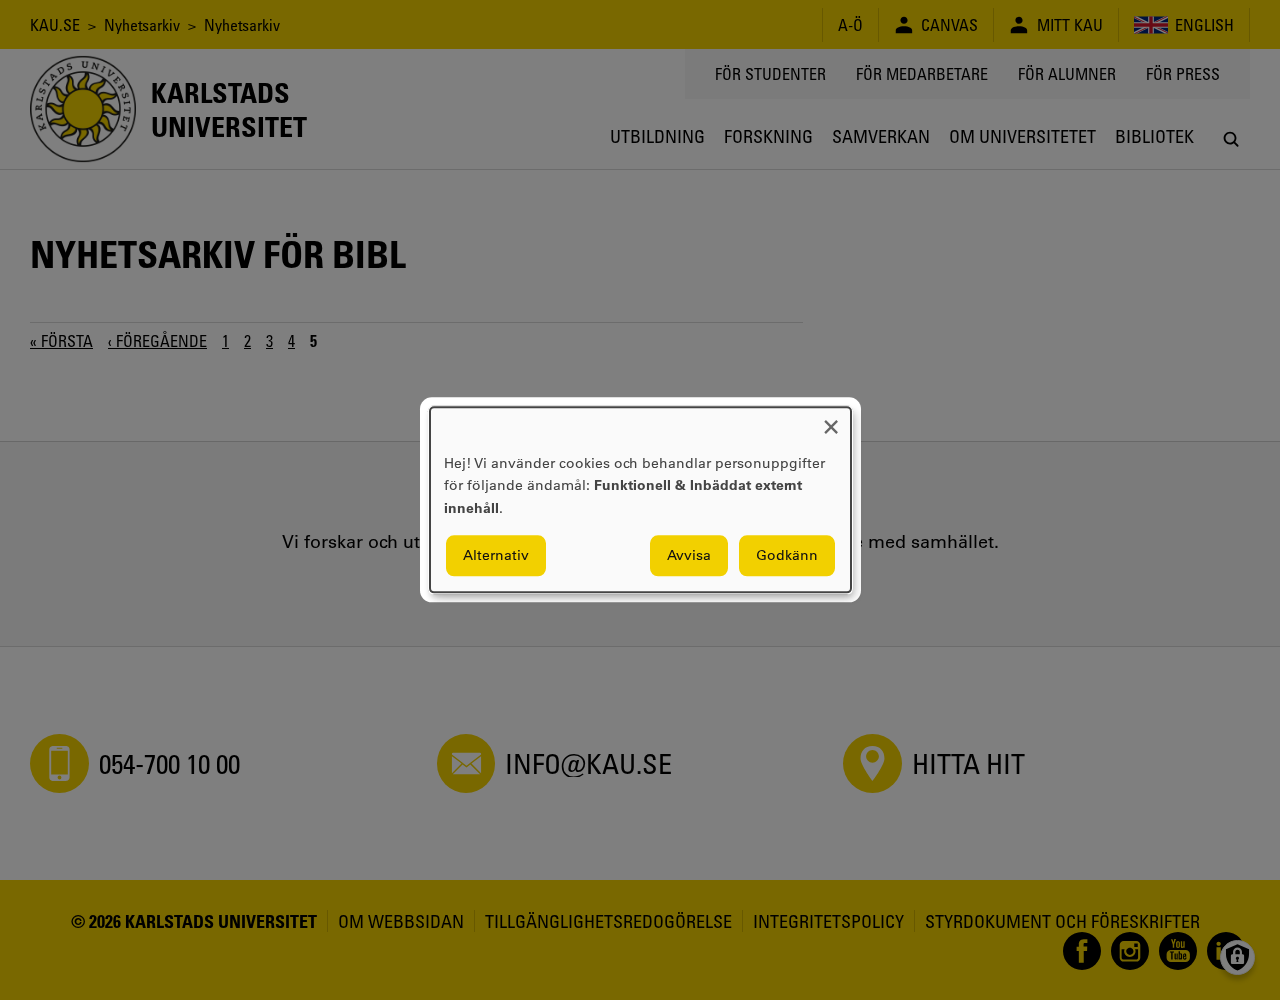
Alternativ (496, 556)
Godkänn (787, 556)
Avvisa (689, 556)
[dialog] (640, 499)
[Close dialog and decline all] (831, 419)
